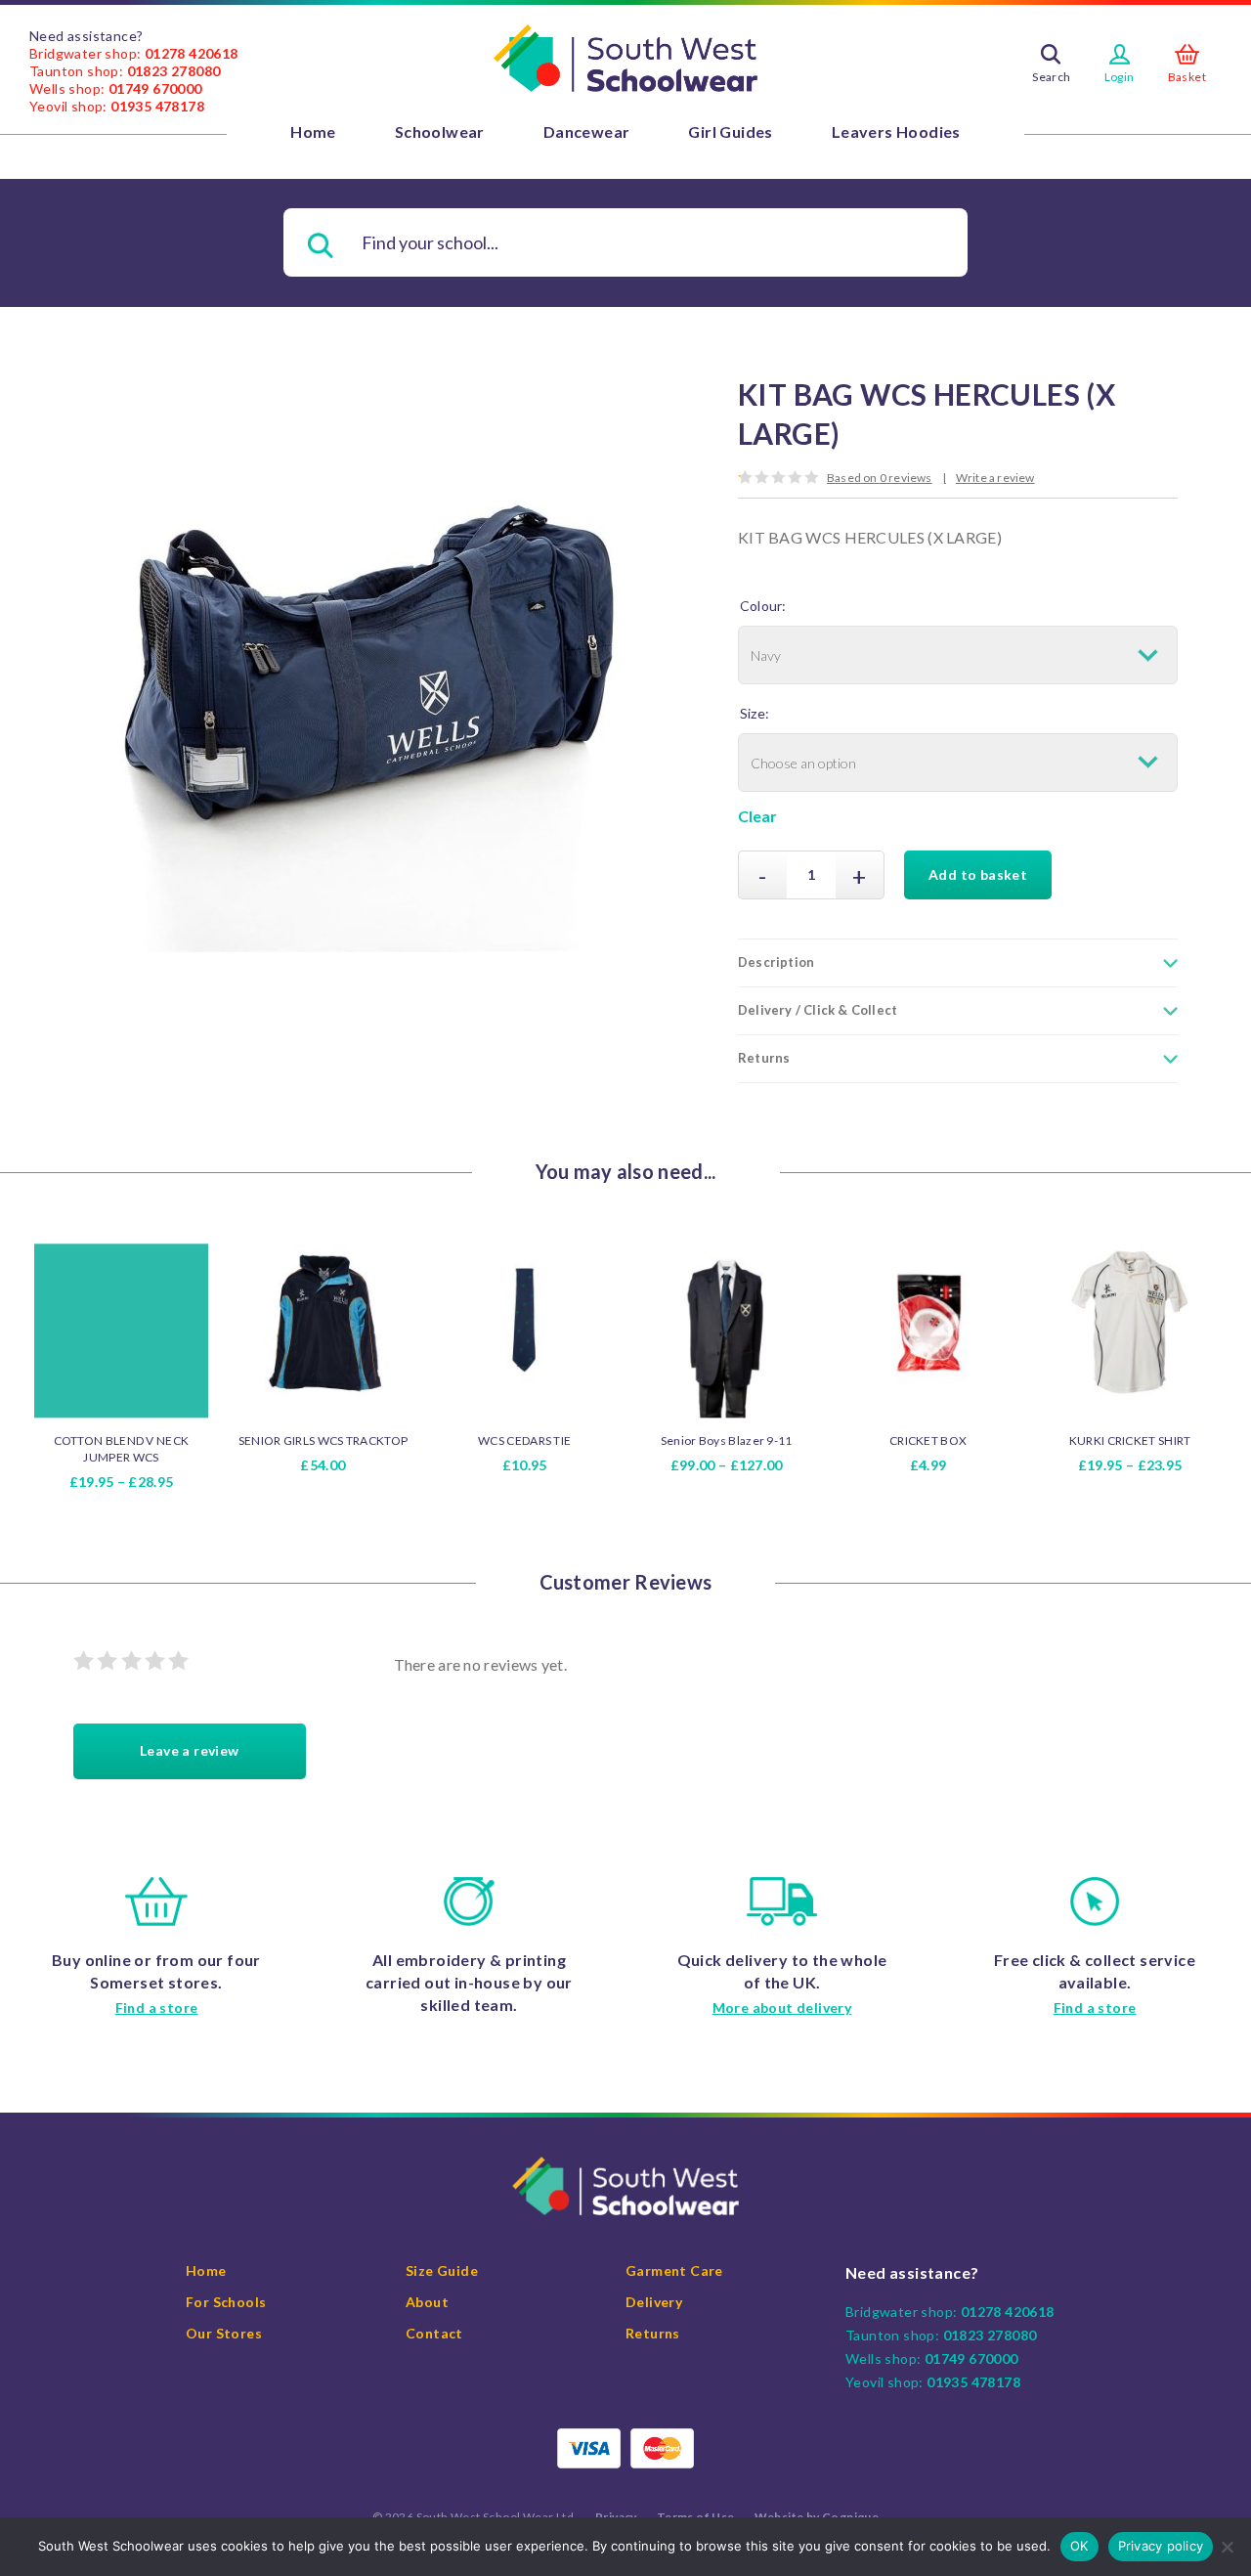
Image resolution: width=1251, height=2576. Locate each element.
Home (313, 131)
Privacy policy (1161, 2546)
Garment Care (674, 2270)
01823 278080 (174, 71)
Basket (1187, 77)
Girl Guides (730, 131)
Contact (434, 2333)
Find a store (157, 2008)
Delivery (654, 2302)
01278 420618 (192, 53)
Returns (653, 2333)
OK (1079, 2546)
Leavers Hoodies (896, 131)
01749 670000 (155, 88)
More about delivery (782, 2008)
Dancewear (587, 131)
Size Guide (442, 2270)
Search (1051, 77)
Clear (757, 816)
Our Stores (224, 2333)
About (427, 2302)
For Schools (226, 2302)
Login (1120, 77)
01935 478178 (157, 106)
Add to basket (978, 874)
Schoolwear (440, 131)
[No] (1227, 2547)
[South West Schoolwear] (625, 59)
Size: (755, 713)
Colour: (763, 606)
